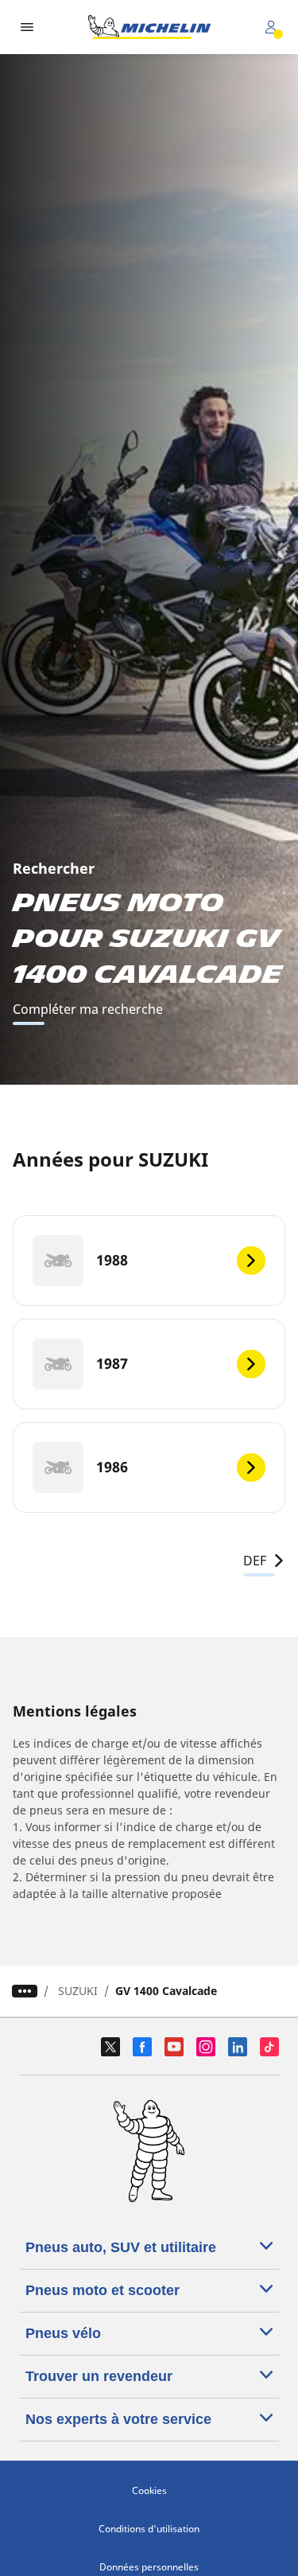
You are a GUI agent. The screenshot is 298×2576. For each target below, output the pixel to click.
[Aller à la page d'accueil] (149, 27)
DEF (255, 1561)
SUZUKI (78, 1991)
